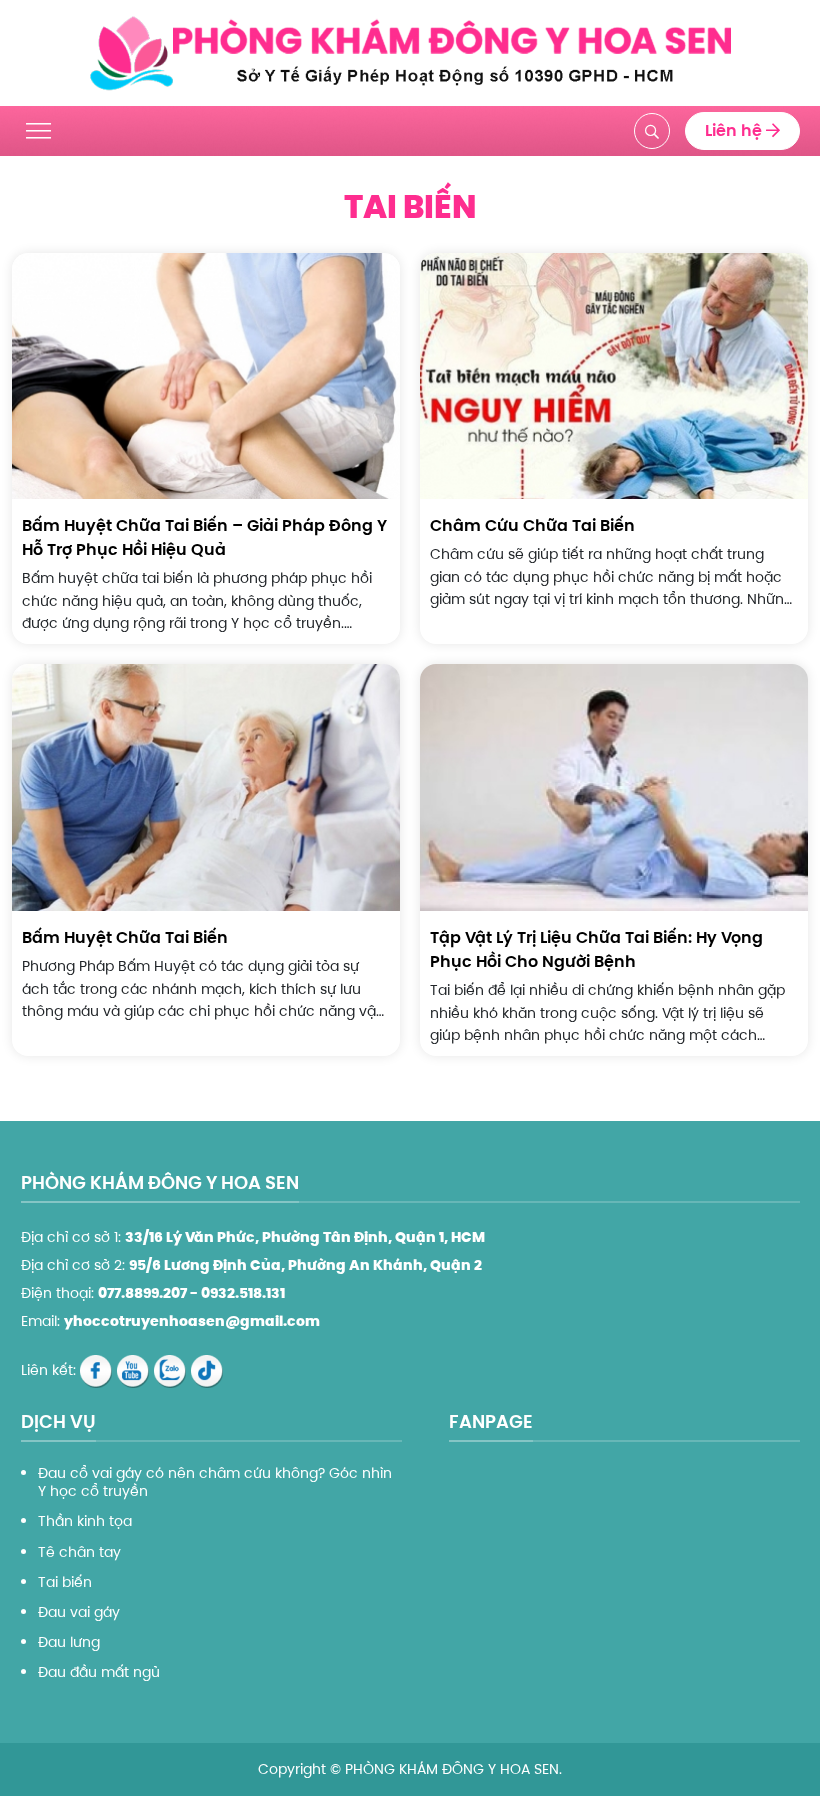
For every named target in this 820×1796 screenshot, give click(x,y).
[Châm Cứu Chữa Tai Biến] (614, 375)
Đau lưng (69, 1642)
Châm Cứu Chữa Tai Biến (532, 525)
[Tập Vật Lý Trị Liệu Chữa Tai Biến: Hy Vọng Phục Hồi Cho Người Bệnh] (614, 787)
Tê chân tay (79, 1552)
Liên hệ (735, 130)
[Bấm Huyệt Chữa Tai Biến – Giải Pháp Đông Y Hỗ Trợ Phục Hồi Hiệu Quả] (206, 375)
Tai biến (65, 1582)
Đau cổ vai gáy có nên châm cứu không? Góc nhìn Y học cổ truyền (215, 1482)
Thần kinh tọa (85, 1521)
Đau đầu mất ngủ (99, 1672)
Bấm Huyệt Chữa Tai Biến (125, 937)
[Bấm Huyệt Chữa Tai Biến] (206, 787)
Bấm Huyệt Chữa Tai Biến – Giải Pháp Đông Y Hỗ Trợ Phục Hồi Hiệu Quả (204, 537)
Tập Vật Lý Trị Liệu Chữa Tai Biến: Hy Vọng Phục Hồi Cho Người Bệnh (596, 949)
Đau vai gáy (79, 1612)
